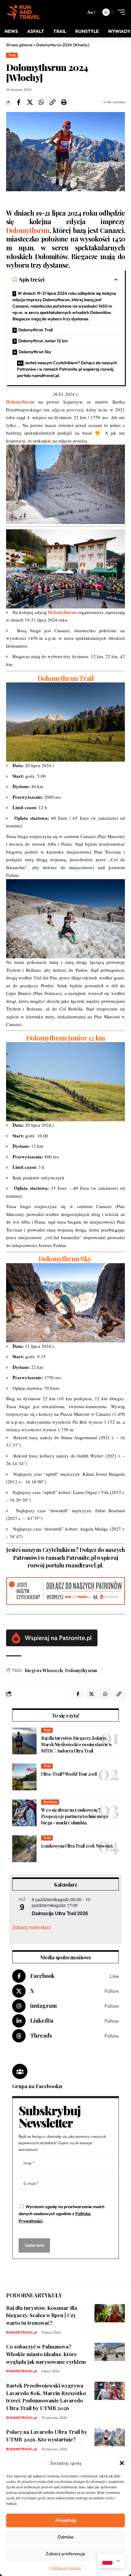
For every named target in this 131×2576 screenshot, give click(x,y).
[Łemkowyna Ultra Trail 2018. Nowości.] (24, 1849)
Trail (12, 55)
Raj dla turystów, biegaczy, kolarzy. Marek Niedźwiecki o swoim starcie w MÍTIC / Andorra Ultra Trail (77, 1744)
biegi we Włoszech (44, 1670)
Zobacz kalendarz (32, 1927)
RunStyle (50, 1802)
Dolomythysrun (81, 1670)
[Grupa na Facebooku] (20, 2071)
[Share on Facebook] (19, 102)
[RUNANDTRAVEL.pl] (24, 12)
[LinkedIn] (65, 2021)
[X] (65, 1991)
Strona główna (19, 45)
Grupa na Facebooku (37, 2086)
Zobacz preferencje (65, 2554)
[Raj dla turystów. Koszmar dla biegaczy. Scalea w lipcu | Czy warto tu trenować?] (110, 2313)
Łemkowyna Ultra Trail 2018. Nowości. (77, 1846)
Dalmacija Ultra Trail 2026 (60, 1913)
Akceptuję (66, 2520)
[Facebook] (65, 1976)
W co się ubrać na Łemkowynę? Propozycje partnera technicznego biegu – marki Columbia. (75, 1816)
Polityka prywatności (65, 2568)
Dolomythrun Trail (35, 330)
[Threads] (65, 2036)
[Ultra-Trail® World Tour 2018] (24, 1777)
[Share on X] (30, 102)
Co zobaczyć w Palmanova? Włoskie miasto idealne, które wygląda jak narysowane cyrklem (46, 2354)
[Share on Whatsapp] (41, 102)
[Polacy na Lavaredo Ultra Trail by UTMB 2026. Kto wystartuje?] (110, 2437)
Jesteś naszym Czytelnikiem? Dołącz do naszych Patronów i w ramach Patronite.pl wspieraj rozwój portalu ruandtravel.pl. (67, 369)
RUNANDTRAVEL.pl (21, 2332)
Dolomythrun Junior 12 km (43, 341)
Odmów (66, 2537)
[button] (122, 2463)
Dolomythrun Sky (35, 352)
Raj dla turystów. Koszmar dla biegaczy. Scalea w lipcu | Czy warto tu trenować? (42, 2315)
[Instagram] (65, 2006)
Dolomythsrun (28, 230)
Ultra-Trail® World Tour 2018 (69, 1774)
